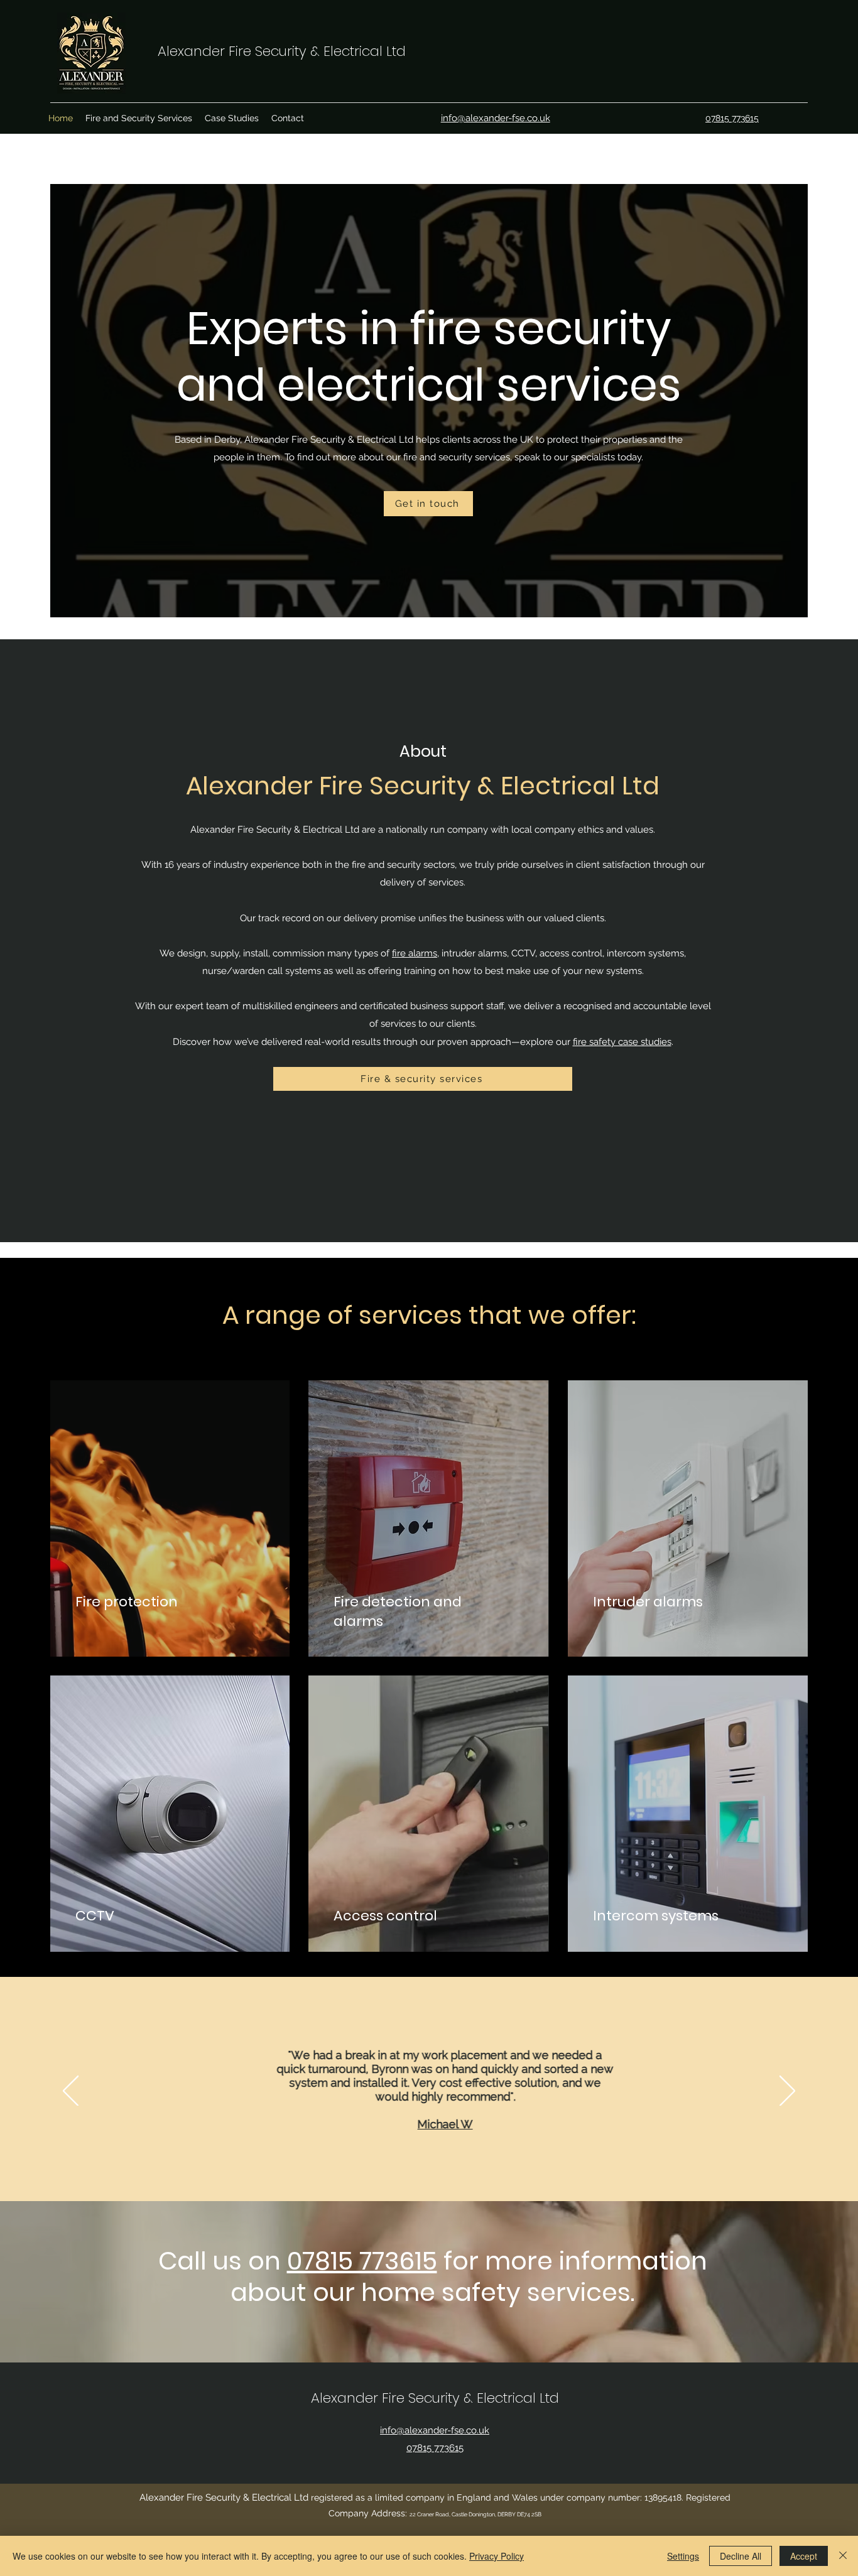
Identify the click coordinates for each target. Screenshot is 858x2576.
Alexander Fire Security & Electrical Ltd (282, 51)
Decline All (741, 2556)
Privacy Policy (497, 2556)
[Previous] (71, 2092)
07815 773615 (362, 2261)
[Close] (843, 2556)
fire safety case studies (622, 1042)
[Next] (787, 2092)
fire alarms (415, 953)
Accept (804, 2556)
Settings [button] (683, 2556)
